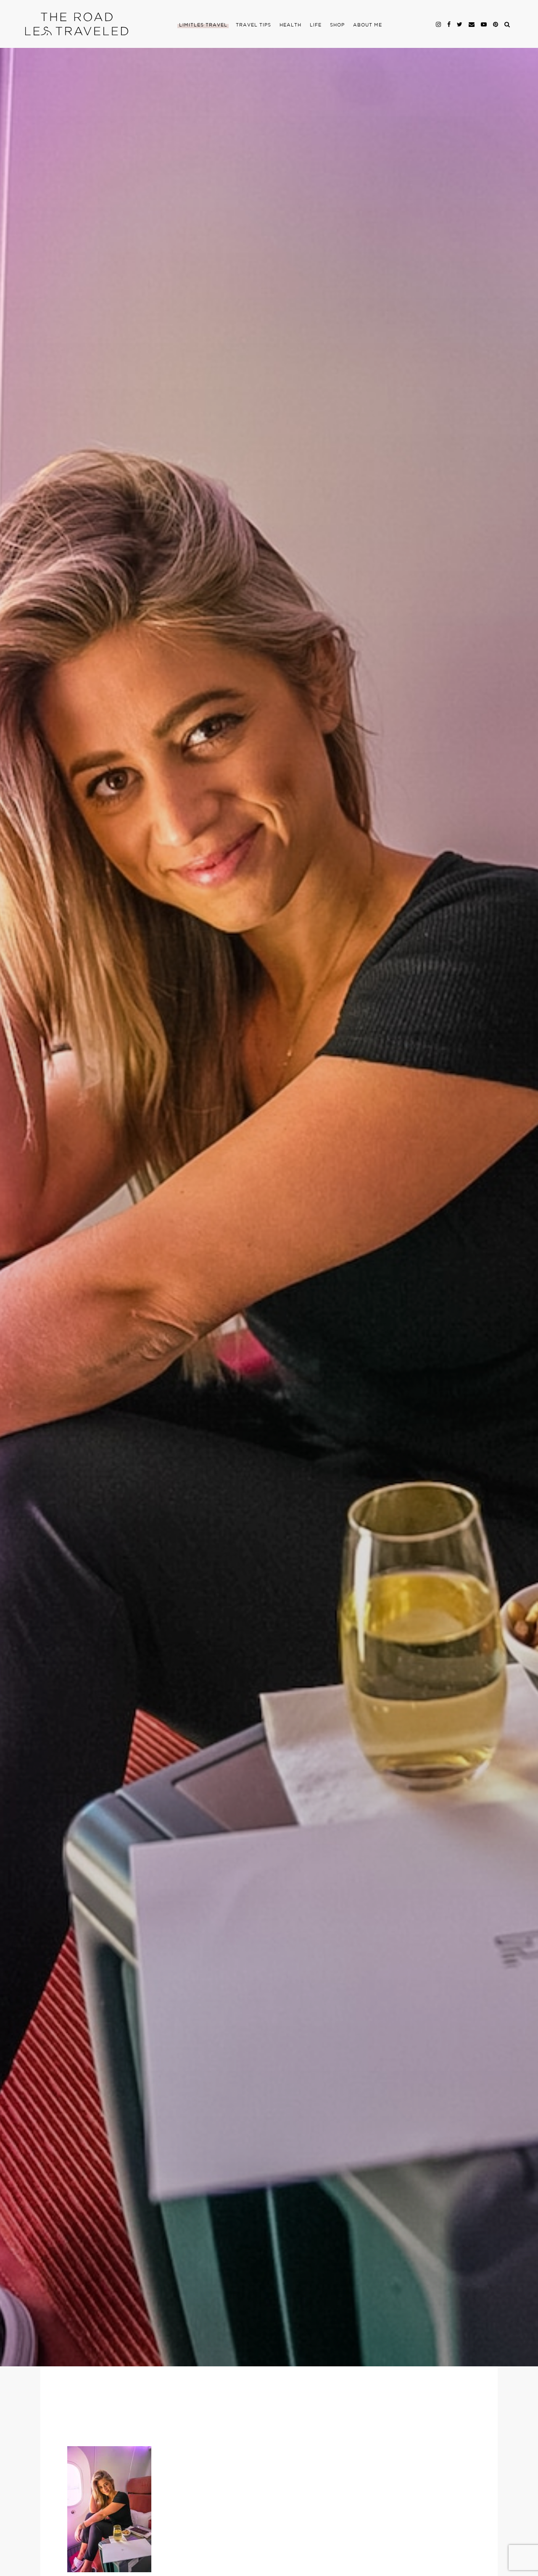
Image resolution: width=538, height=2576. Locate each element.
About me (368, 25)
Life (316, 25)
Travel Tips (253, 25)
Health (290, 25)
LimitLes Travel (203, 25)
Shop (337, 25)
